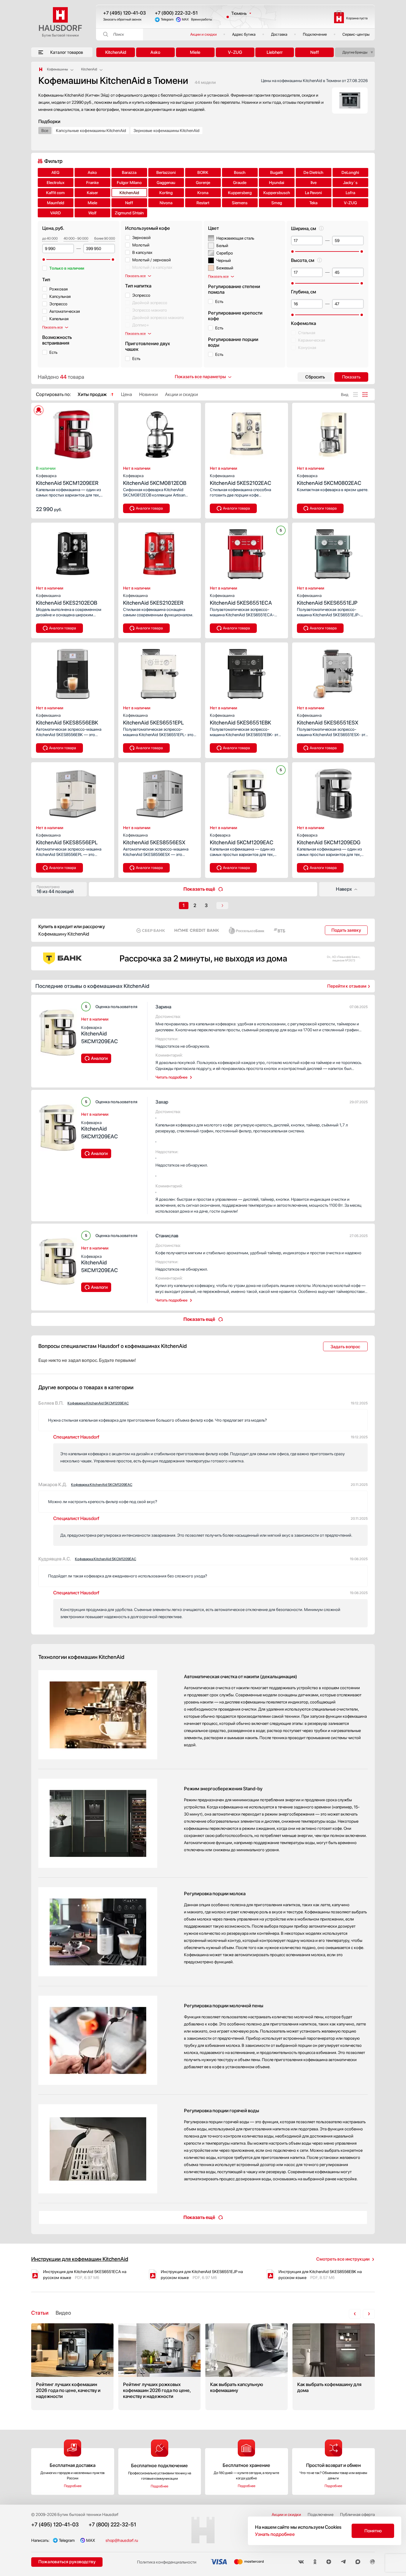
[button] (49, 433)
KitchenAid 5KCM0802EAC (329, 480)
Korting (166, 193)
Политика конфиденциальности (167, 2562)
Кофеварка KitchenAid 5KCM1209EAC (98, 1403)
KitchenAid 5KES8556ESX (154, 839)
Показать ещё (199, 889)
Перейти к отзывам (347, 986)
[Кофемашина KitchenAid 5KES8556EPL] (73, 792)
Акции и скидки (203, 34)
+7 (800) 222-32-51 (176, 13)
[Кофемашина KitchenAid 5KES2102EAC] (247, 433)
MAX (185, 19)
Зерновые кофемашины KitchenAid (166, 131)
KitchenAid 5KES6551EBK (240, 719)
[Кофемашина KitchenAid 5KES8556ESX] (160, 792)
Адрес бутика (244, 34)
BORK (203, 172)
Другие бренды (355, 52)
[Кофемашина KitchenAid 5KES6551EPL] (160, 672)
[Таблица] (365, 395)
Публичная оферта (357, 2514)
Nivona (166, 203)
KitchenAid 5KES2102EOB (67, 599)
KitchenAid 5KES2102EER (153, 599)
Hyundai (277, 183)
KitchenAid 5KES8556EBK (67, 719)
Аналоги (99, 1058)
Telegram (167, 19)
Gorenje (203, 183)
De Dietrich (313, 172)
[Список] (355, 395)
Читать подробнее (171, 1077)
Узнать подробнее (275, 2534)
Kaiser (92, 193)
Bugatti (277, 172)
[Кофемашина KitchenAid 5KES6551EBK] (247, 672)
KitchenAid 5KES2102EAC (241, 480)
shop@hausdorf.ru (122, 2540)
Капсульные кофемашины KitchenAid (91, 131)
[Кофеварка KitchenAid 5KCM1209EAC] (247, 792)
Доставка (279, 34)
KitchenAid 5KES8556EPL (67, 839)
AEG (55, 172)
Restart (203, 203)
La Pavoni (313, 193)
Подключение (315, 34)
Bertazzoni (166, 172)
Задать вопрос (345, 1347)
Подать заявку (346, 930)
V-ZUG (235, 52)
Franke (92, 183)
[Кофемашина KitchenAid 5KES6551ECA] (247, 552)
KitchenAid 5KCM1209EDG (329, 839)
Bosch (240, 172)
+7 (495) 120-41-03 (125, 13)
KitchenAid (116, 52)
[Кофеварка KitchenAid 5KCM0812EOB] (160, 433)
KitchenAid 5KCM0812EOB (155, 480)
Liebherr (275, 52)
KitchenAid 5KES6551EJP (327, 599)
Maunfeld (56, 203)
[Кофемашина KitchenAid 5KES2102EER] (160, 552)
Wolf (92, 213)
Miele (195, 52)
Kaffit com (55, 193)
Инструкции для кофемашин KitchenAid (80, 2259)
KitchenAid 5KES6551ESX (328, 719)
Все (45, 131)
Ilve (314, 183)
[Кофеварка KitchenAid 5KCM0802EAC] (334, 433)
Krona (203, 193)
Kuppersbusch (277, 193)
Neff (315, 52)
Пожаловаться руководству (67, 2562)
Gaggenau (166, 183)
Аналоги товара (149, 508)
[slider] (44, 260)
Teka (313, 203)
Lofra (350, 193)
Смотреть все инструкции (343, 2259)
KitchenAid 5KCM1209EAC (242, 839)
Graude (240, 183)
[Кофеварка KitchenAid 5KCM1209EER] (73, 433)
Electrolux (56, 183)
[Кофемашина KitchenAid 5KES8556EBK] (73, 672)
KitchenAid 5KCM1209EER (67, 480)
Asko (155, 52)
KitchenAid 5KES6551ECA (241, 599)
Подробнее (73, 2486)
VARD (56, 213)
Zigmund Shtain (129, 213)
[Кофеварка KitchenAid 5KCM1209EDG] (334, 792)
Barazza (129, 172)
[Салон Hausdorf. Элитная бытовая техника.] (41, 69)
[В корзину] (103, 509)
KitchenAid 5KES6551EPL (154, 719)
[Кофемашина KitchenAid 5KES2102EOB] (73, 552)
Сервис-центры (356, 34)
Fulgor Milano (129, 183)
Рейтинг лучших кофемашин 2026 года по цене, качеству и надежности (72, 2367)
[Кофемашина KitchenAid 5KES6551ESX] (334, 672)
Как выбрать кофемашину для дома (334, 2367)
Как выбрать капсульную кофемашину (247, 2367)
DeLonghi (350, 172)
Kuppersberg (240, 193)
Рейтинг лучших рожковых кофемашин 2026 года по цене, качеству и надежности (159, 2367)
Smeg (277, 203)
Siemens (240, 203)
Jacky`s (350, 183)
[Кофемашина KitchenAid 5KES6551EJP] (334, 552)
